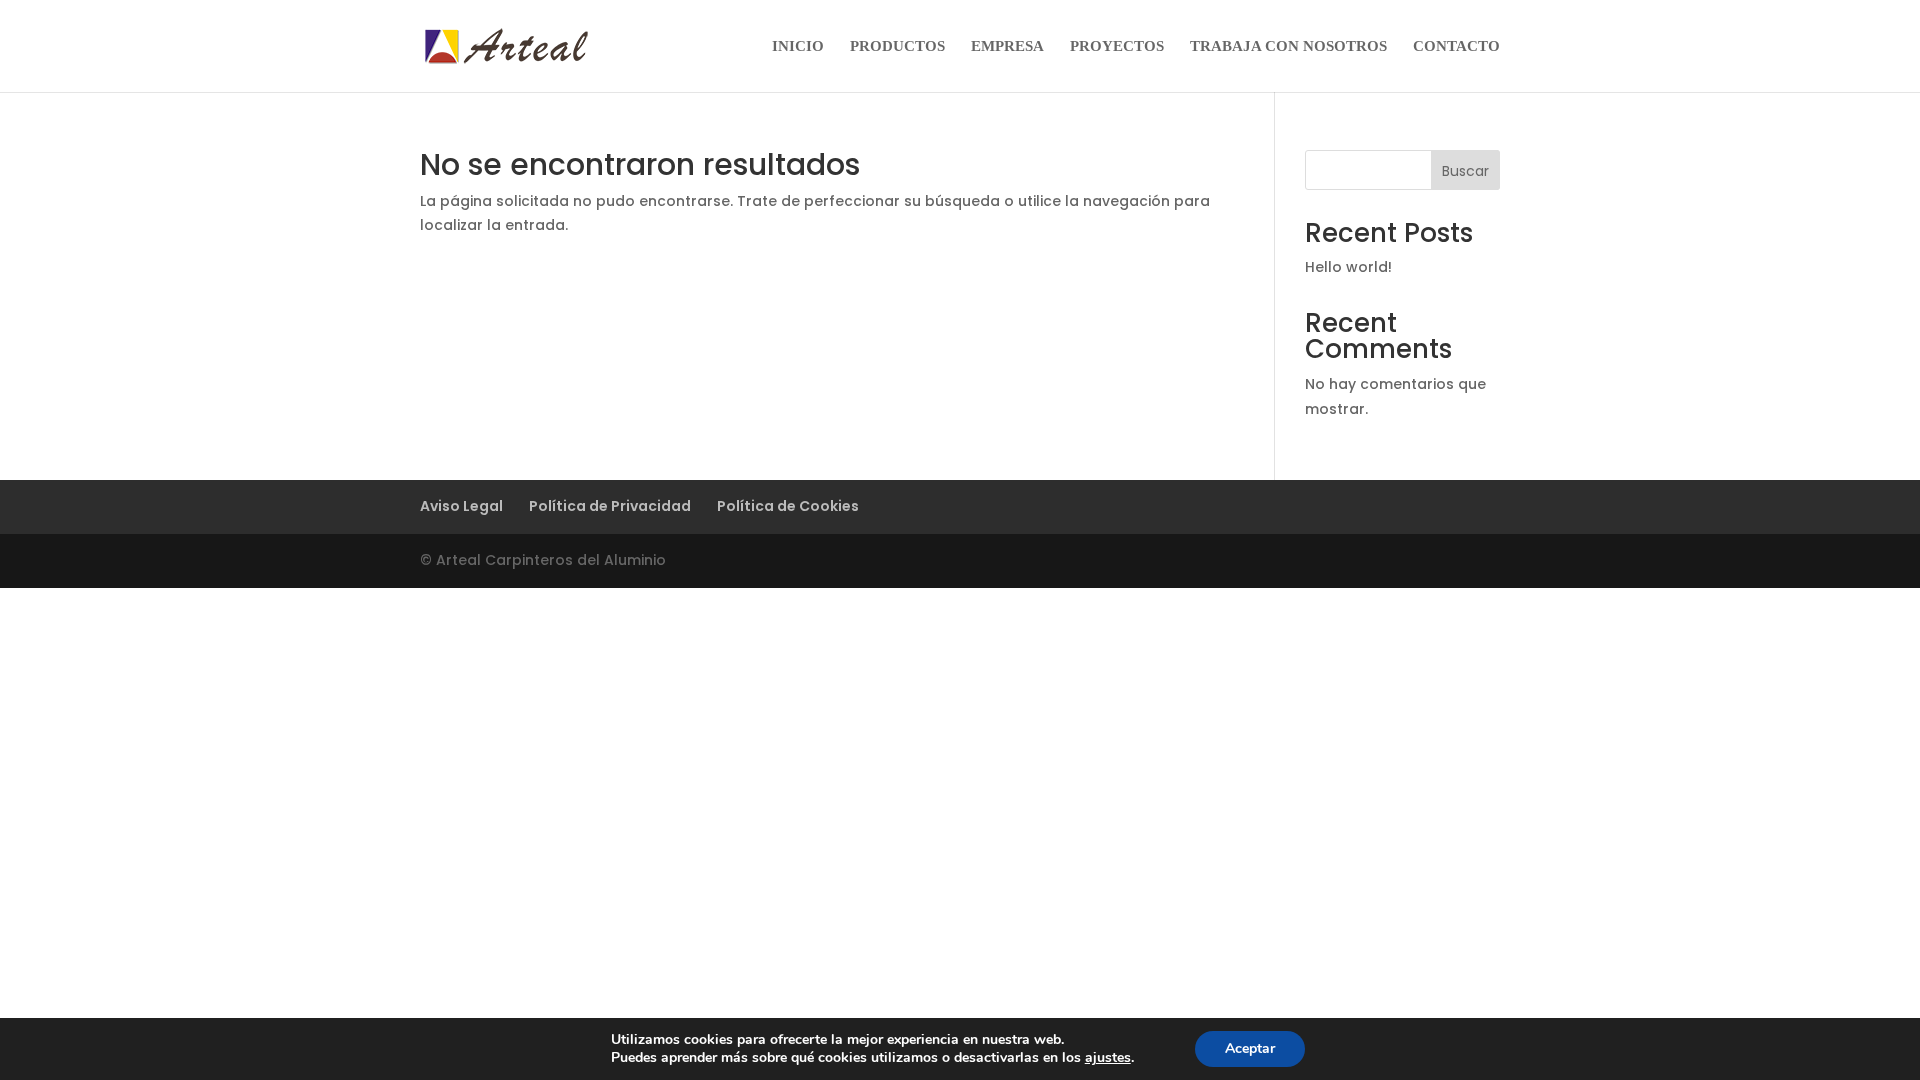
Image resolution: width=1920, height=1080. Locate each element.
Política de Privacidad (610, 506)
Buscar (1465, 171)
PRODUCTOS (897, 46)
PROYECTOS (1117, 46)
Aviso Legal (461, 506)
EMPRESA (1007, 46)
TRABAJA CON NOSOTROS (1288, 46)
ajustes (1108, 1058)
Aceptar (1250, 1048)
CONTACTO (1456, 46)
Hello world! (1348, 267)
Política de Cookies (788, 506)
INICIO (798, 46)
